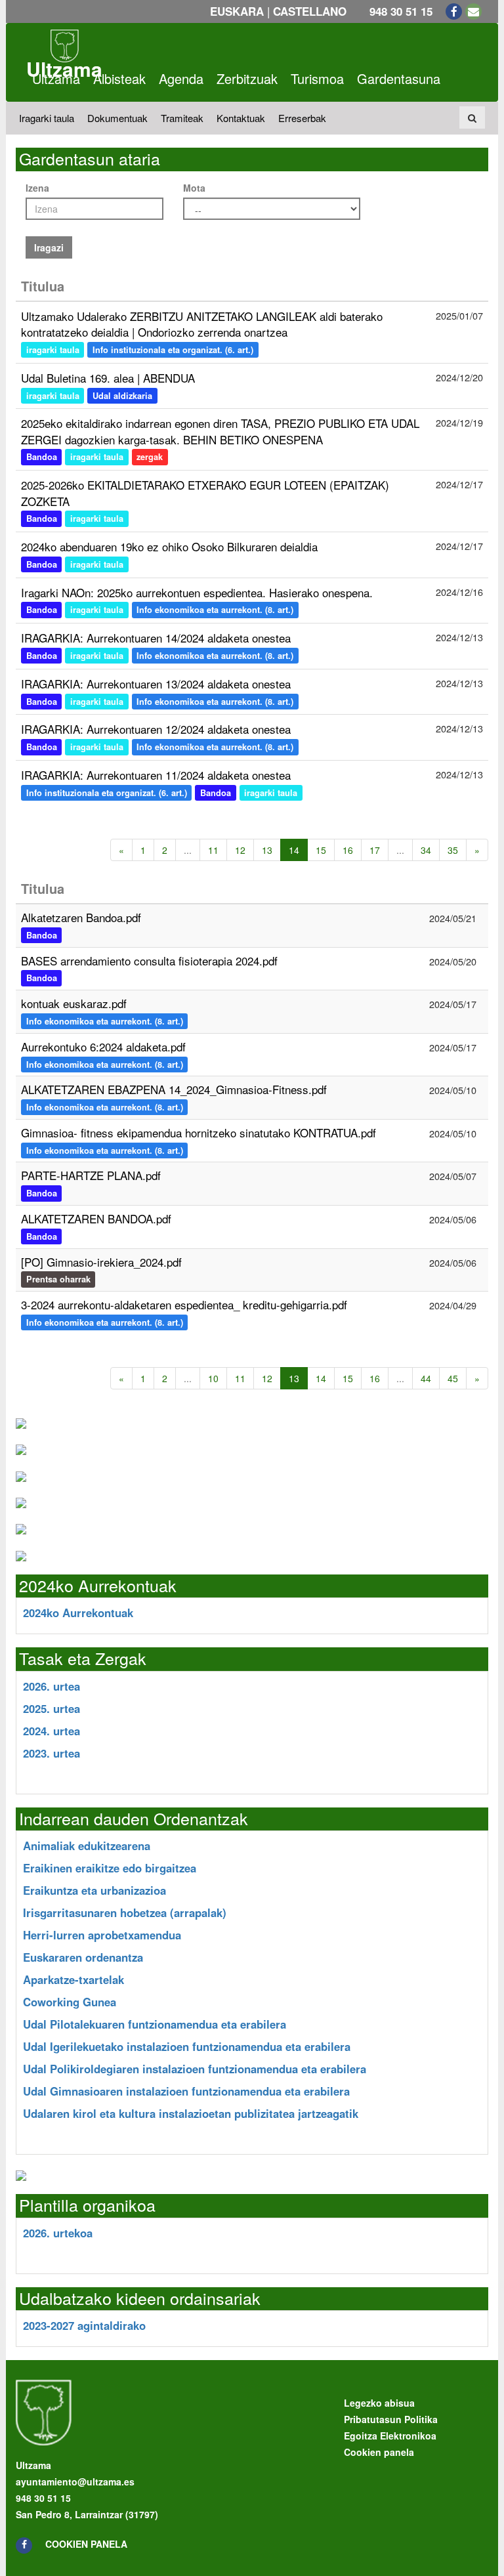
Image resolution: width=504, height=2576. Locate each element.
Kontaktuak (241, 118)
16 (348, 850)
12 (240, 850)
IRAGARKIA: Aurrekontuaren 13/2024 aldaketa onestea (156, 684)
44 (426, 1378)
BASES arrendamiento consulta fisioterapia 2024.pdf (149, 961)
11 (213, 850)
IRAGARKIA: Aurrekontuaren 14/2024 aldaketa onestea (156, 638)
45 (453, 1378)
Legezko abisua (379, 2403)
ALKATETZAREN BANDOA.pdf (96, 1218)
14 (321, 1378)
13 (267, 850)
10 (213, 1378)
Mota (194, 188)
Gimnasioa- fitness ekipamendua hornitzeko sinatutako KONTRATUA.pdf (199, 1132)
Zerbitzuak (247, 78)
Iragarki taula (47, 118)
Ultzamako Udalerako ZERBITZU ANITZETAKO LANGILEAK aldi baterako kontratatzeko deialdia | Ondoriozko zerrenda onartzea (202, 324)
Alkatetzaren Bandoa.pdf (81, 917)
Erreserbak (302, 118)
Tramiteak (182, 118)
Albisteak (119, 78)
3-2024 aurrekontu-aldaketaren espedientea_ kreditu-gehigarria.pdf (184, 1304)
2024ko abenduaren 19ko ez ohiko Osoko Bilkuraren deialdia (169, 546)
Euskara (237, 11)
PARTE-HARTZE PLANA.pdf (91, 1175)
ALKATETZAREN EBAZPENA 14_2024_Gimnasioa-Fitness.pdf (174, 1089)
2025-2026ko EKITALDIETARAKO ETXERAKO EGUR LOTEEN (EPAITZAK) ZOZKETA (205, 493)
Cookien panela (86, 2544)
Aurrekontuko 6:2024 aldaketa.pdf (103, 1046)
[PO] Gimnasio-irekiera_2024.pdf (101, 1262)
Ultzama (56, 78)
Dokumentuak (117, 118)
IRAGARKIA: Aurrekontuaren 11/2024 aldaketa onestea (156, 775)
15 (321, 850)
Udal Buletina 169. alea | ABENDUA (108, 378)
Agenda (181, 78)
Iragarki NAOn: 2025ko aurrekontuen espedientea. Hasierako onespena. (197, 592)
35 (453, 850)
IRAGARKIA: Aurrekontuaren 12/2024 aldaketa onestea (156, 729)
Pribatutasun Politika (391, 2419)
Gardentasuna (399, 78)
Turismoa (317, 78)
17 (375, 850)
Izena (37, 188)
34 (426, 850)
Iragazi (49, 247)
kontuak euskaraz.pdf (74, 1003)
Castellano (310, 11)
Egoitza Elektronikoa (390, 2436)
